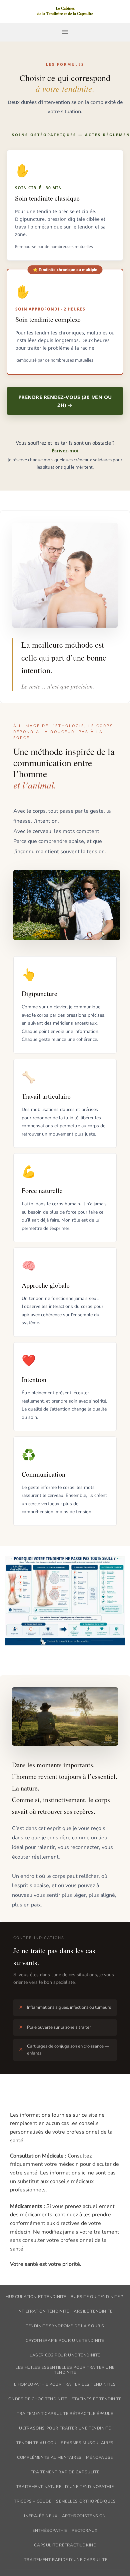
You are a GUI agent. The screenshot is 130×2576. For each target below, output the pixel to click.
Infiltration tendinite (43, 2311)
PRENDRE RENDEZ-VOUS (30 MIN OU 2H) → (65, 401)
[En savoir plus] (65, 12)
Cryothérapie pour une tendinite (65, 2341)
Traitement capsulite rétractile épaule (65, 2414)
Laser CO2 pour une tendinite (65, 2355)
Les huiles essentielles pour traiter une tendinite (65, 2370)
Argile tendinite (93, 2311)
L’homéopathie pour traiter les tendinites (65, 2384)
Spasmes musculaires (87, 2443)
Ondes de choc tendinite (38, 2399)
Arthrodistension (84, 2516)
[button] (65, 32)
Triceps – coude (33, 2501)
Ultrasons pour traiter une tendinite (65, 2428)
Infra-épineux (41, 2516)
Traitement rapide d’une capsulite (66, 2560)
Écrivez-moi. (66, 451)
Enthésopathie (50, 2530)
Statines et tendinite (97, 2399)
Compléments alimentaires (49, 2457)
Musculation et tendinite (36, 2297)
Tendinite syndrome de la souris (65, 2326)
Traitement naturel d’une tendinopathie (65, 2487)
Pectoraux (85, 2530)
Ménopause (99, 2457)
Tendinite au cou (36, 2443)
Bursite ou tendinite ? (97, 2297)
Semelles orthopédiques (86, 2501)
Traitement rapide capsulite (65, 2472)
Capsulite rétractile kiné (65, 2545)
